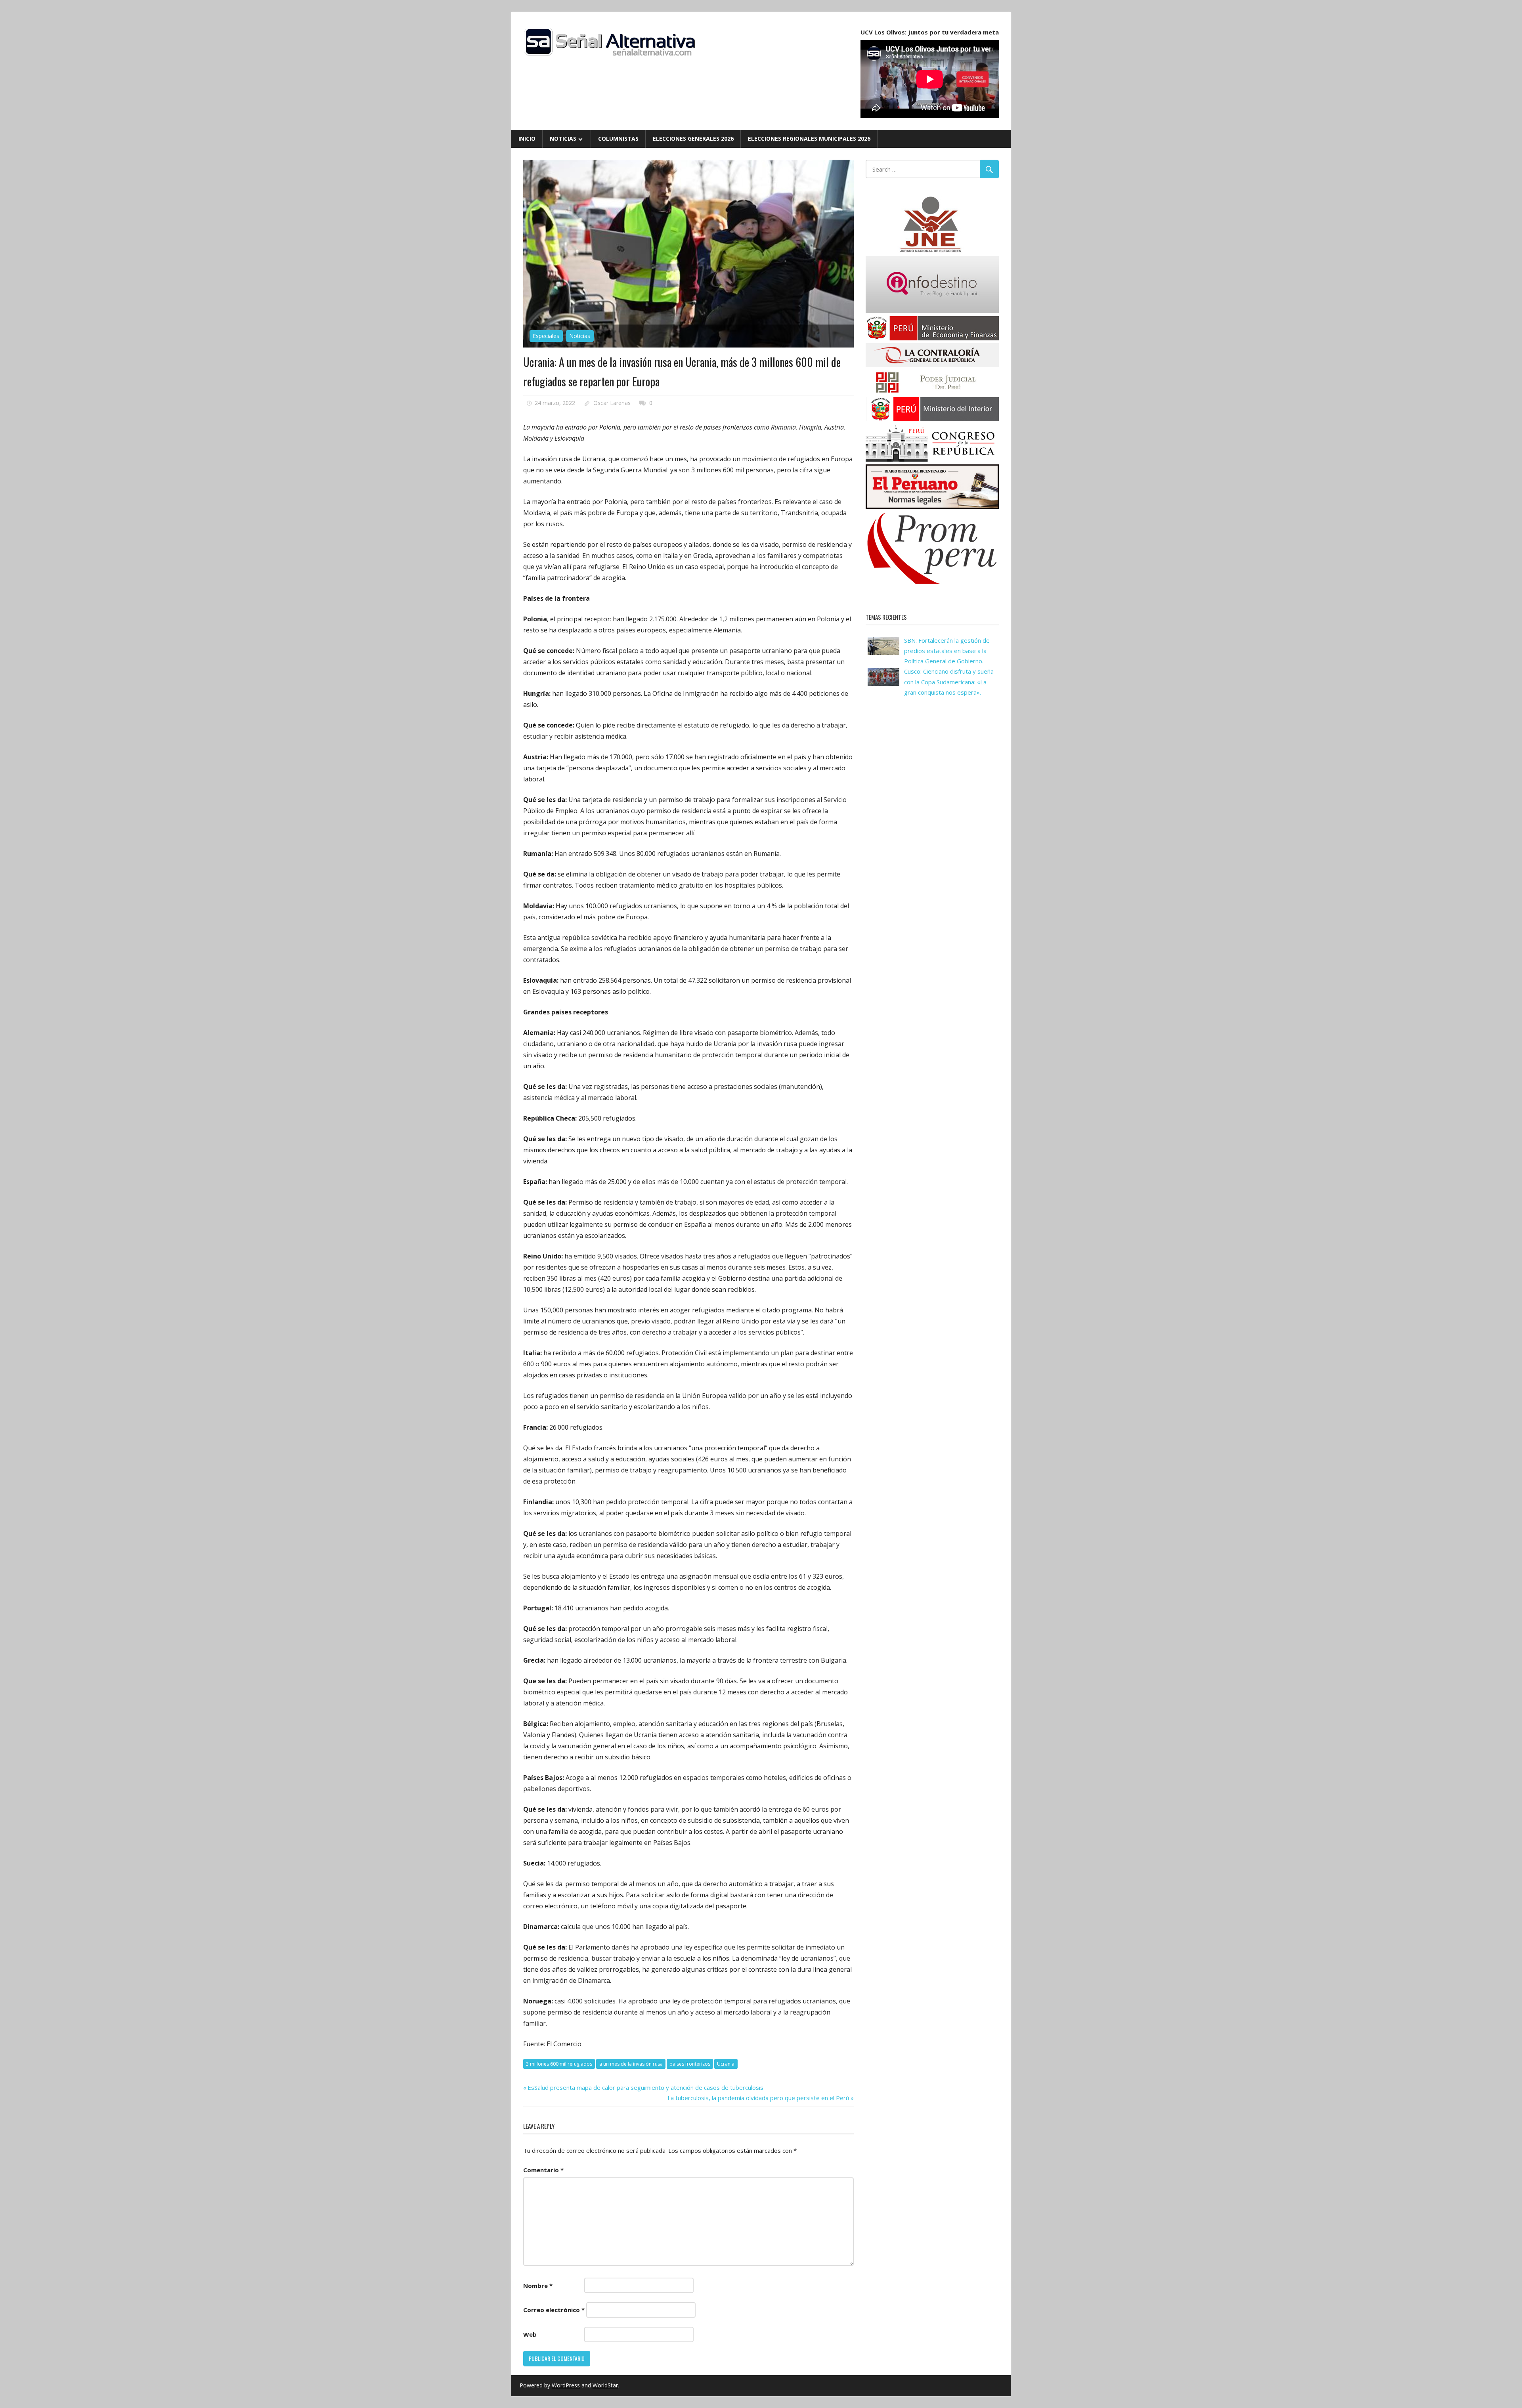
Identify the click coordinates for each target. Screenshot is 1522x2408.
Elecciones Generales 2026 (693, 138)
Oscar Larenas (612, 403)
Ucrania (726, 2064)
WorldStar (605, 2385)
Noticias (563, 138)
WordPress (566, 2385)
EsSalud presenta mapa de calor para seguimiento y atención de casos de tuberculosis (645, 2087)
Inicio (527, 138)
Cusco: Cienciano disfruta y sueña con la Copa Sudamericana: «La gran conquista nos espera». (949, 682)
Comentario (543, 2170)
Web (530, 2334)
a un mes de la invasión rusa (631, 2064)
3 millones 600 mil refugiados (559, 2064)
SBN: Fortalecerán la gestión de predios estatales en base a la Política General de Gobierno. (947, 651)
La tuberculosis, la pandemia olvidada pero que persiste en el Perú (758, 2098)
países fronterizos (690, 2064)
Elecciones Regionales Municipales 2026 (809, 138)
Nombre (538, 2286)
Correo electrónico (554, 2310)
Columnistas (618, 138)
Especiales (546, 336)
